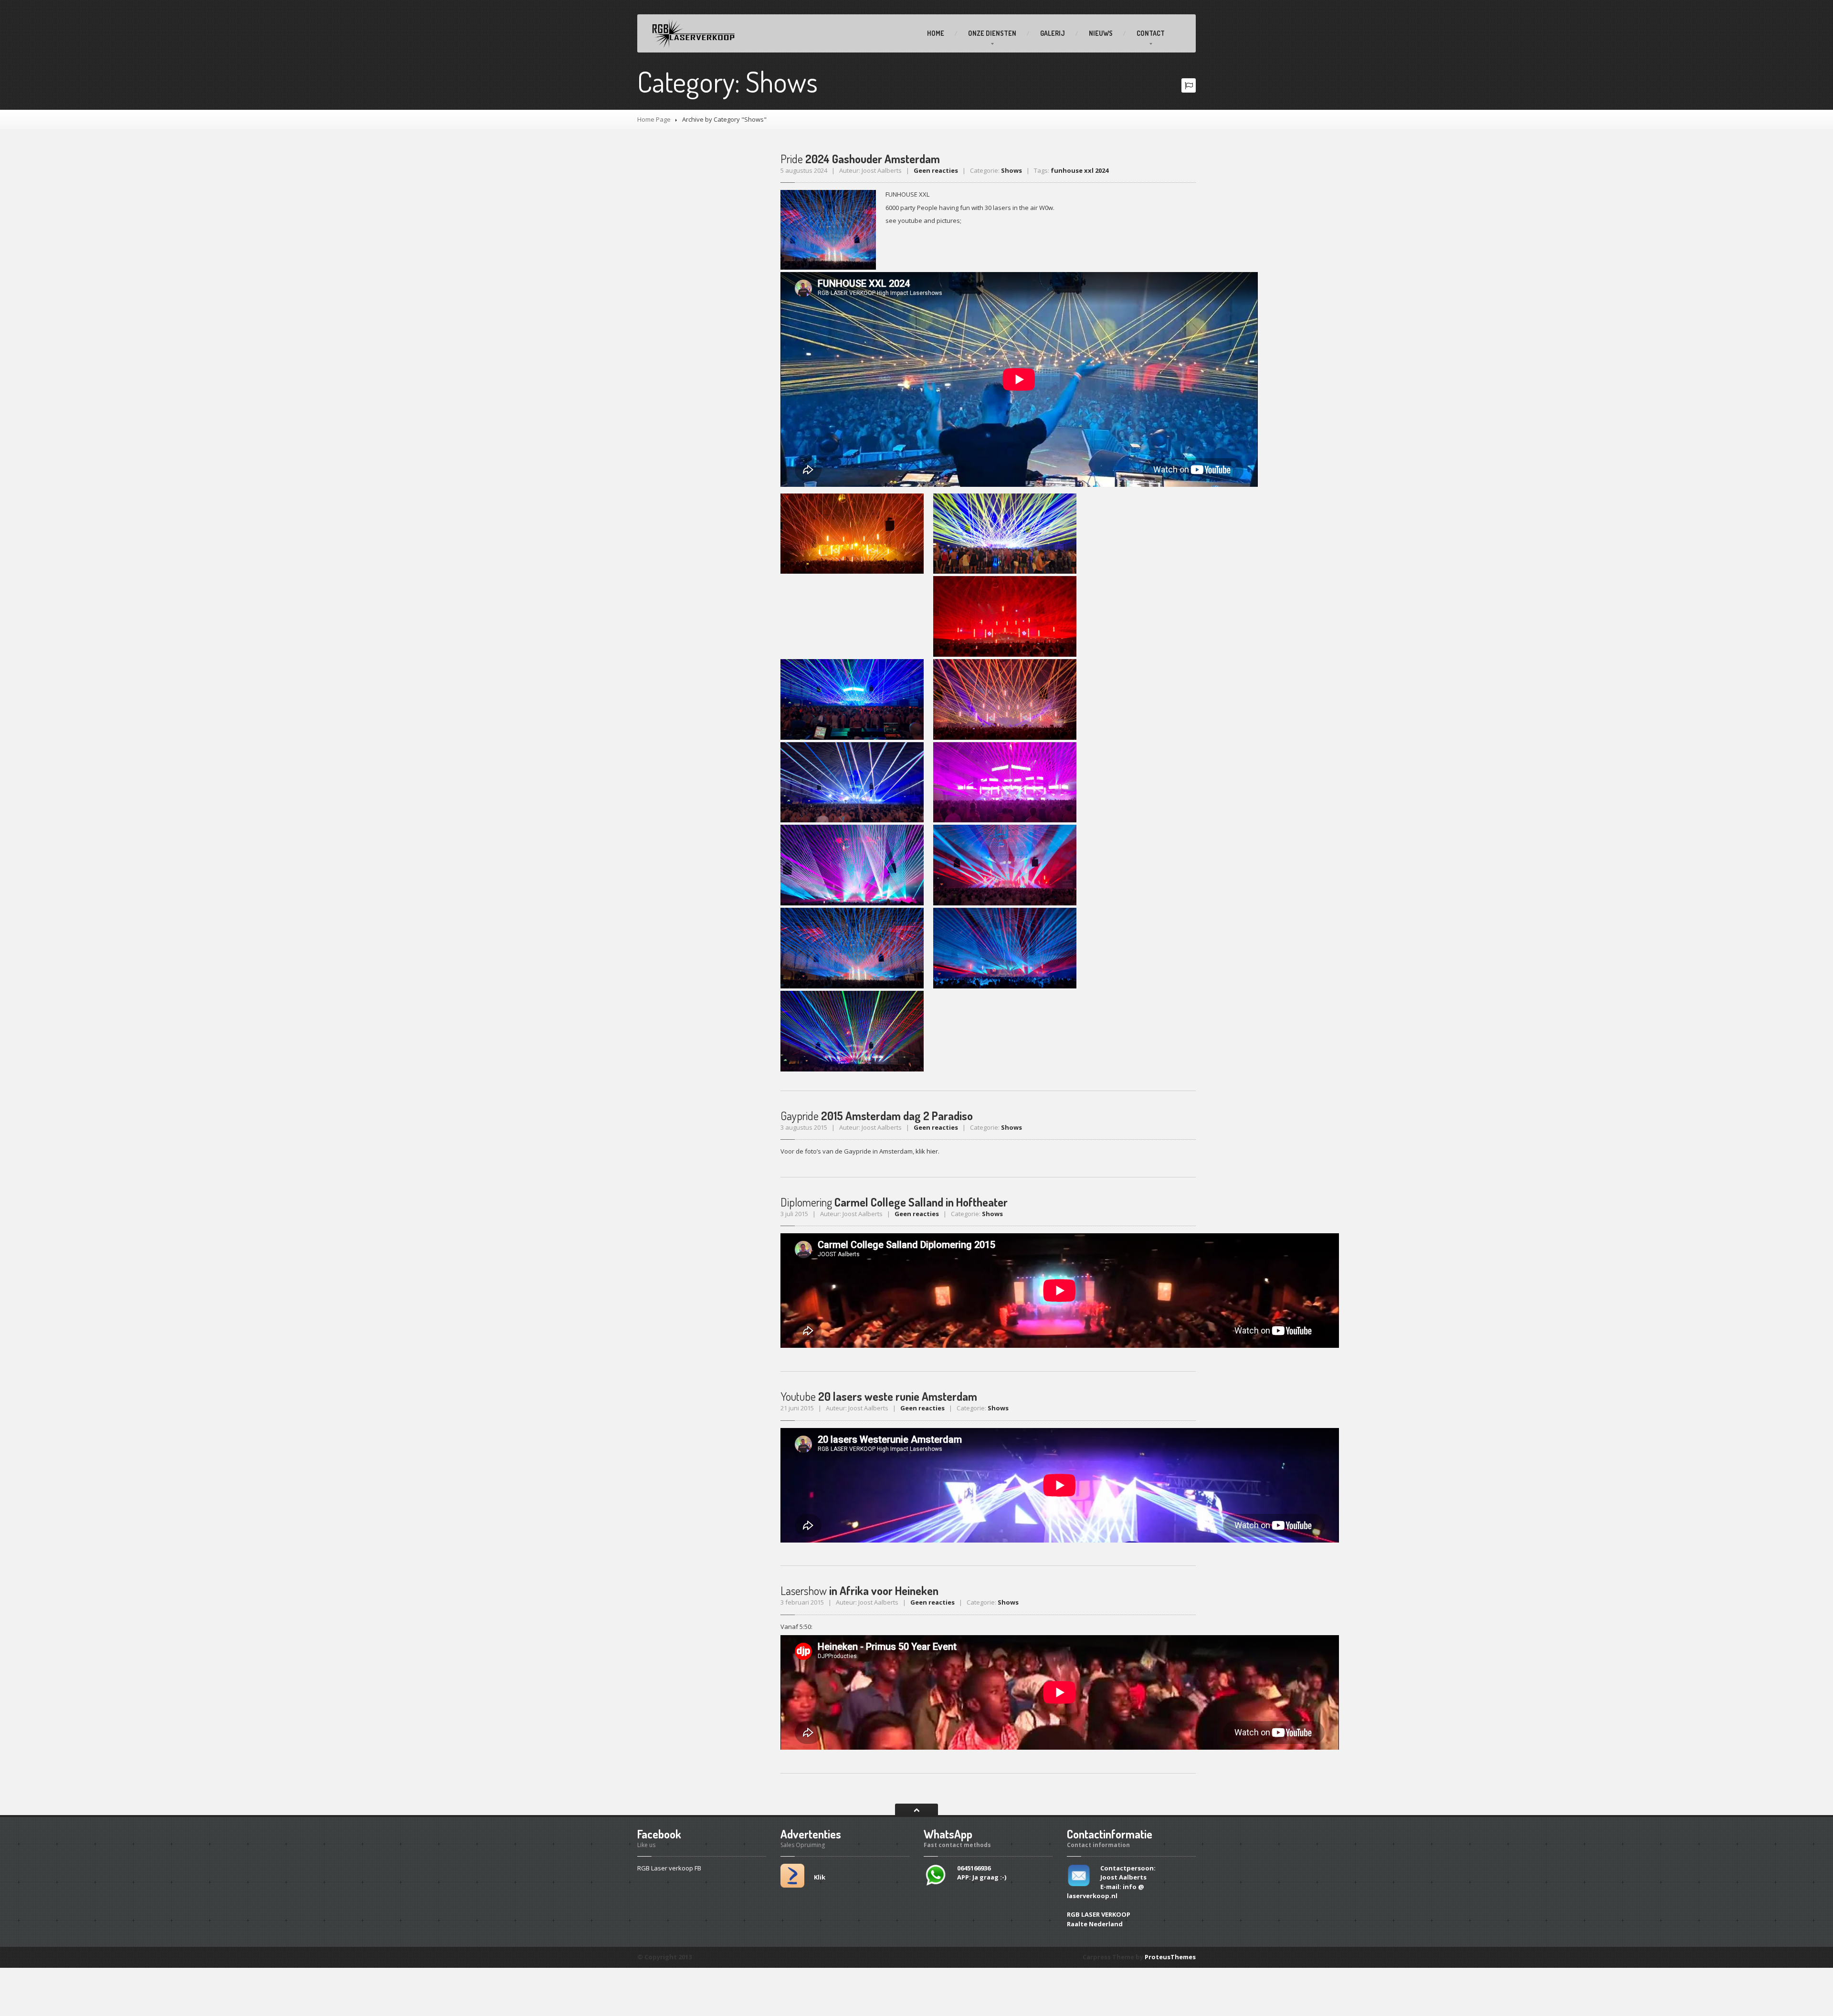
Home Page (654, 119)
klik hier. (927, 1151)
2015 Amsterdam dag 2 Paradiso (877, 1116)
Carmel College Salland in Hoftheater (894, 1202)
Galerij (1053, 33)
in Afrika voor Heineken (859, 1591)
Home (936, 33)
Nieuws (1101, 33)
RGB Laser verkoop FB (669, 1868)
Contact (1151, 33)
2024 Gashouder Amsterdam (860, 159)
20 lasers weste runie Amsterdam (879, 1396)
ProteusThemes (1170, 1957)
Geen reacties (936, 170)
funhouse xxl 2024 (1080, 170)
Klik (820, 1877)
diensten (992, 33)
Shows (1011, 170)
